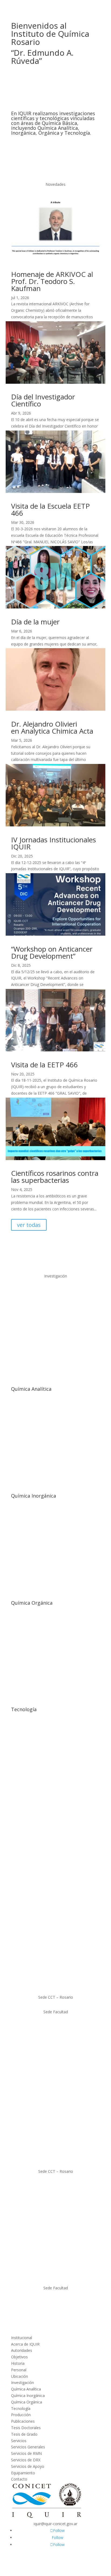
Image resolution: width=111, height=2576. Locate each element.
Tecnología (24, 1709)
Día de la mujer (35, 622)
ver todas (29, 1225)
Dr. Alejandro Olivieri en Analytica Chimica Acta (52, 727)
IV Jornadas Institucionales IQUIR (53, 843)
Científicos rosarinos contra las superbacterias (55, 1177)
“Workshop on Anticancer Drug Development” (52, 952)
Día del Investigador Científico (43, 400)
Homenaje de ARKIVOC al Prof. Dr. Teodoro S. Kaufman (52, 281)
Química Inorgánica (34, 1496)
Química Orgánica (32, 1603)
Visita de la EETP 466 (44, 1065)
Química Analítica (31, 1389)
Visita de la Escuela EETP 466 (50, 509)
